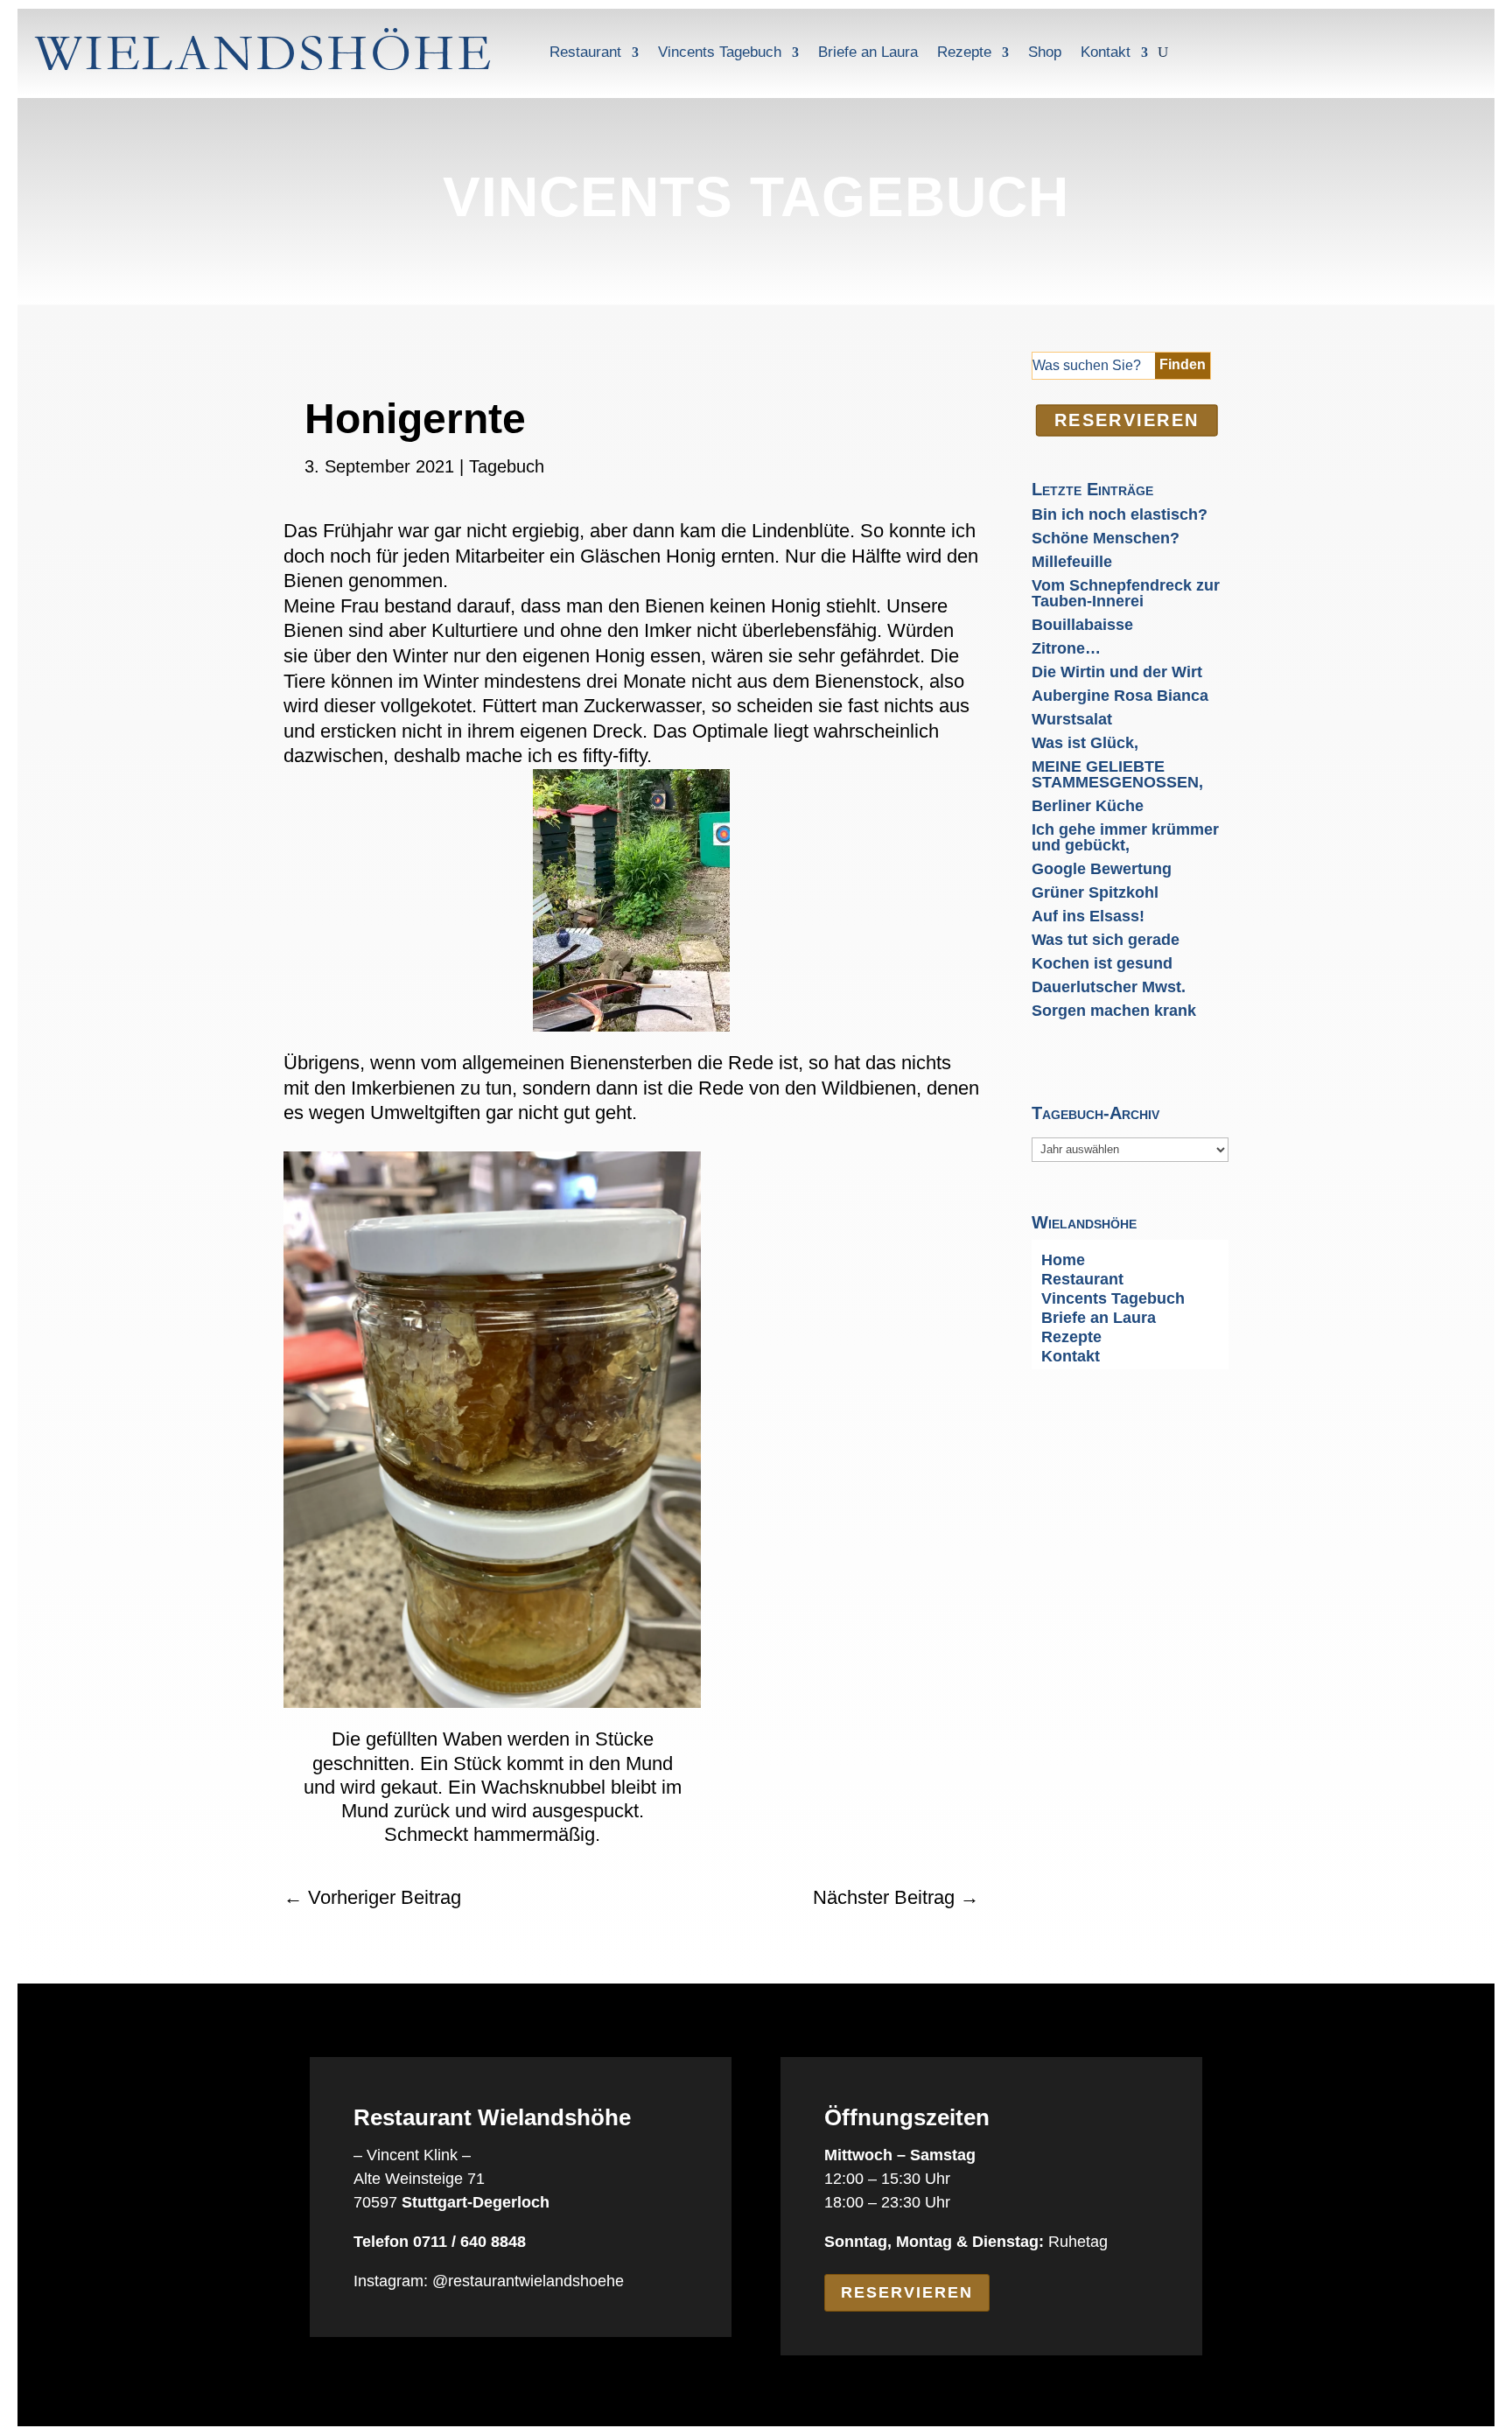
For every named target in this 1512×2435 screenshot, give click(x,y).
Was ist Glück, (1085, 743)
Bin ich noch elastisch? (1120, 514)
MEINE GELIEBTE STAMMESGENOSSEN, (1117, 774)
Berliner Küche (1088, 806)
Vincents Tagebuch (720, 52)
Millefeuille (1072, 562)
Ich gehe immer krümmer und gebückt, (1125, 837)
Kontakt (1106, 52)
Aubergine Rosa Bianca (1120, 696)
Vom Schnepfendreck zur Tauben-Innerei (1126, 593)
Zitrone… (1066, 648)
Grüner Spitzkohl (1095, 892)
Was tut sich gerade (1106, 940)
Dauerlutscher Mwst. (1109, 987)
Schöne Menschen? (1106, 538)
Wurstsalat (1072, 719)
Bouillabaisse (1082, 625)
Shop (1045, 52)
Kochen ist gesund (1102, 963)
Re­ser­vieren (1126, 420)
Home (1063, 1261)
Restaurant (585, 52)
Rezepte (964, 52)
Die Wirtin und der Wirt (1117, 672)
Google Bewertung (1102, 869)
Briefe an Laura (868, 52)
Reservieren (907, 2292)
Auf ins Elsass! (1088, 916)
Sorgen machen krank (1114, 1011)
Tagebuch (507, 466)
